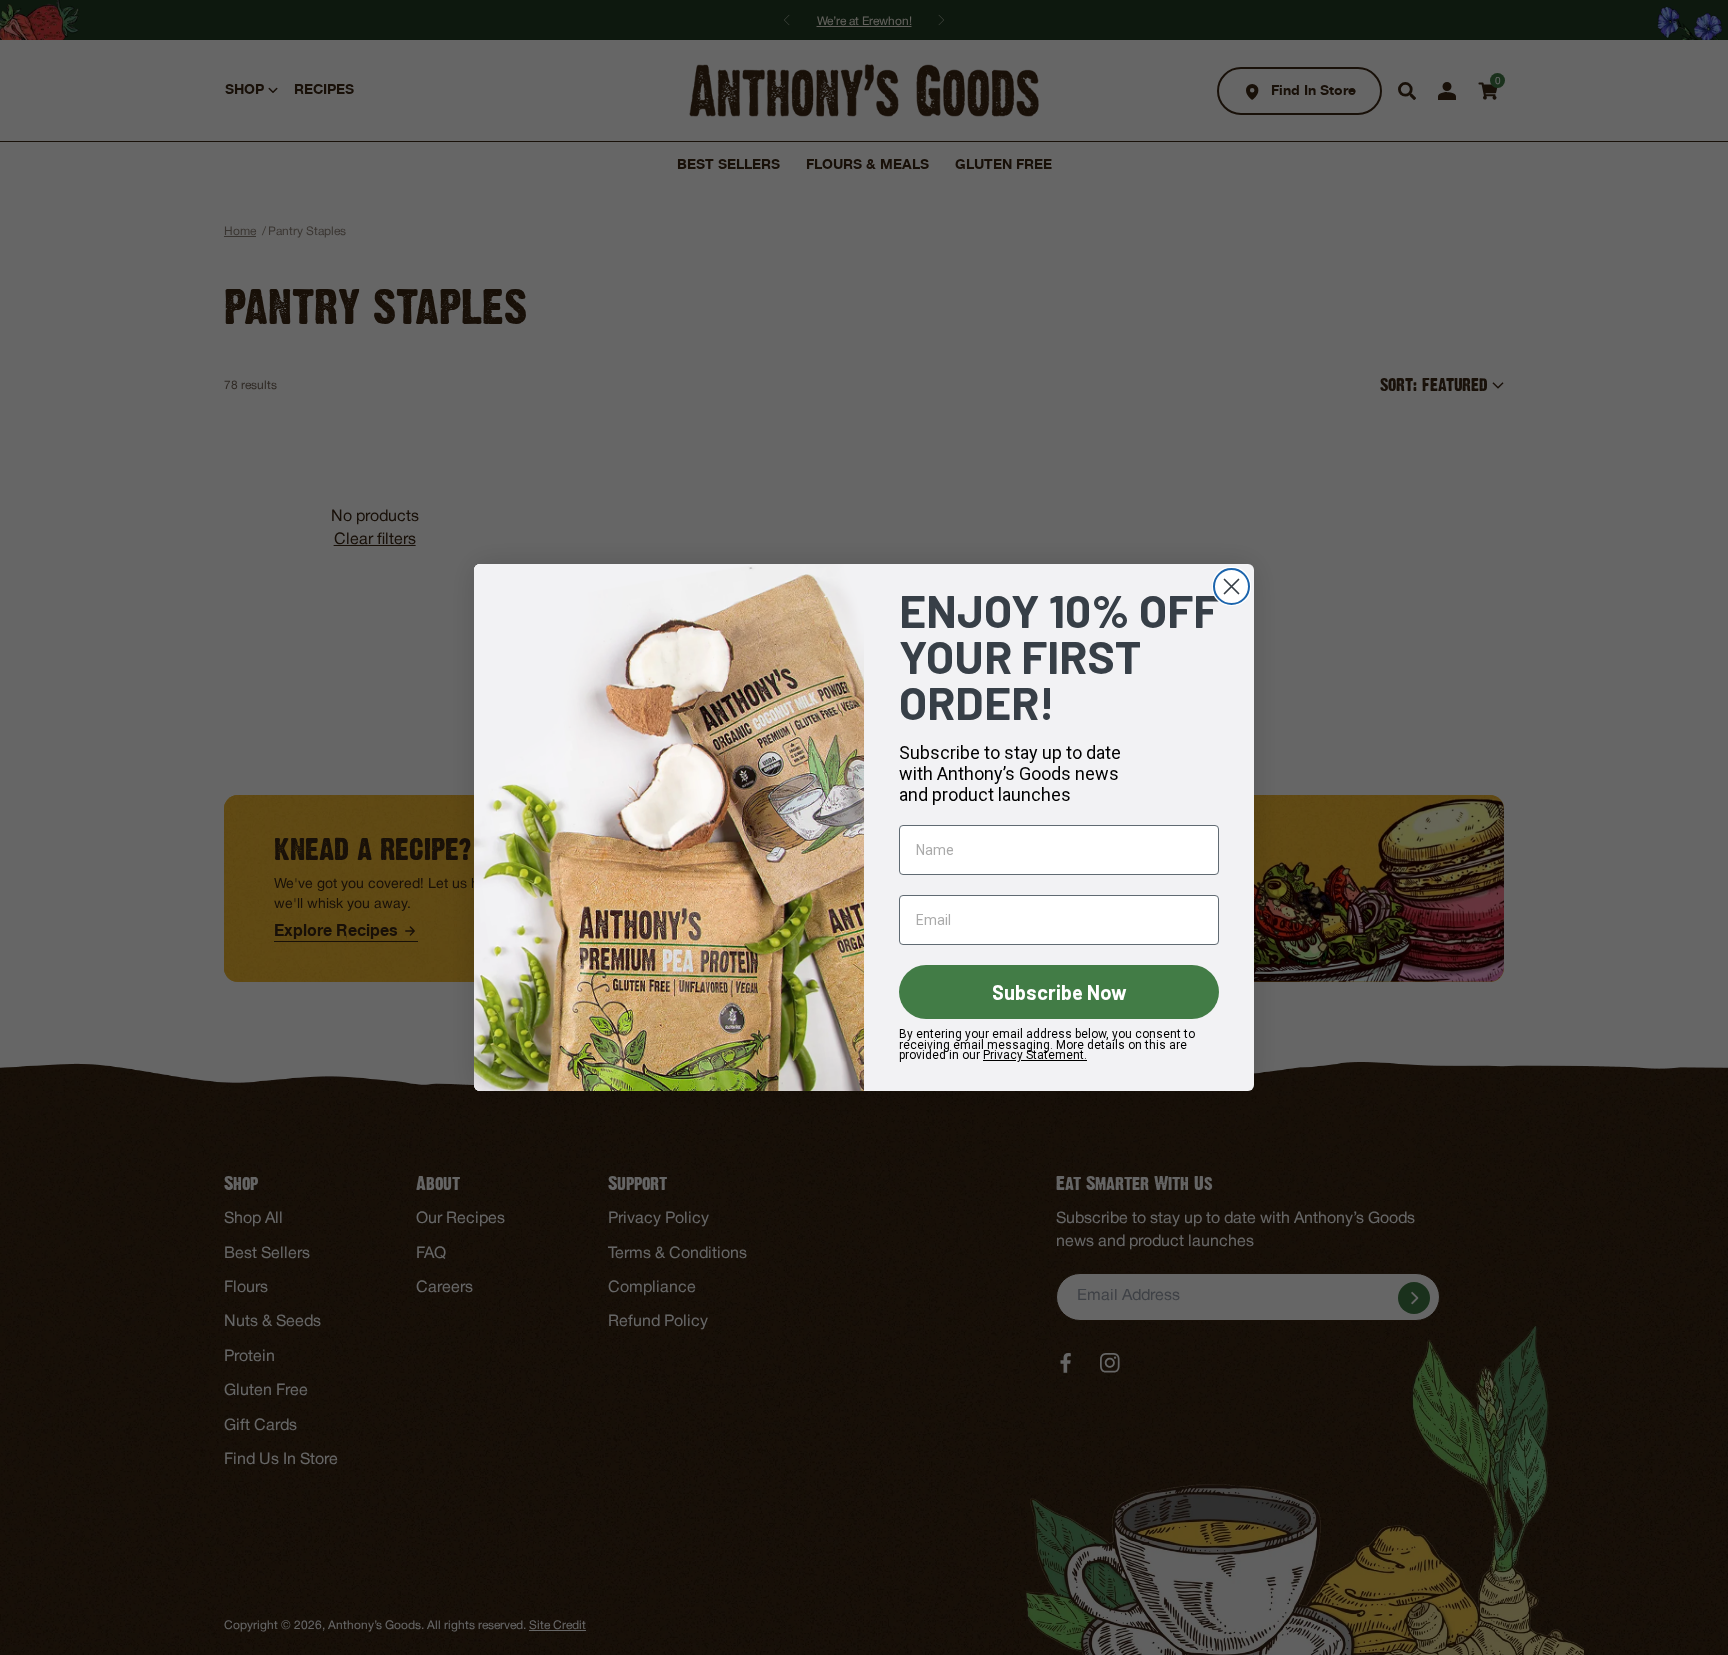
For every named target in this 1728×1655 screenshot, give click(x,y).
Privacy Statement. (1035, 1055)
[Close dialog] (1231, 586)
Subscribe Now (1059, 992)
